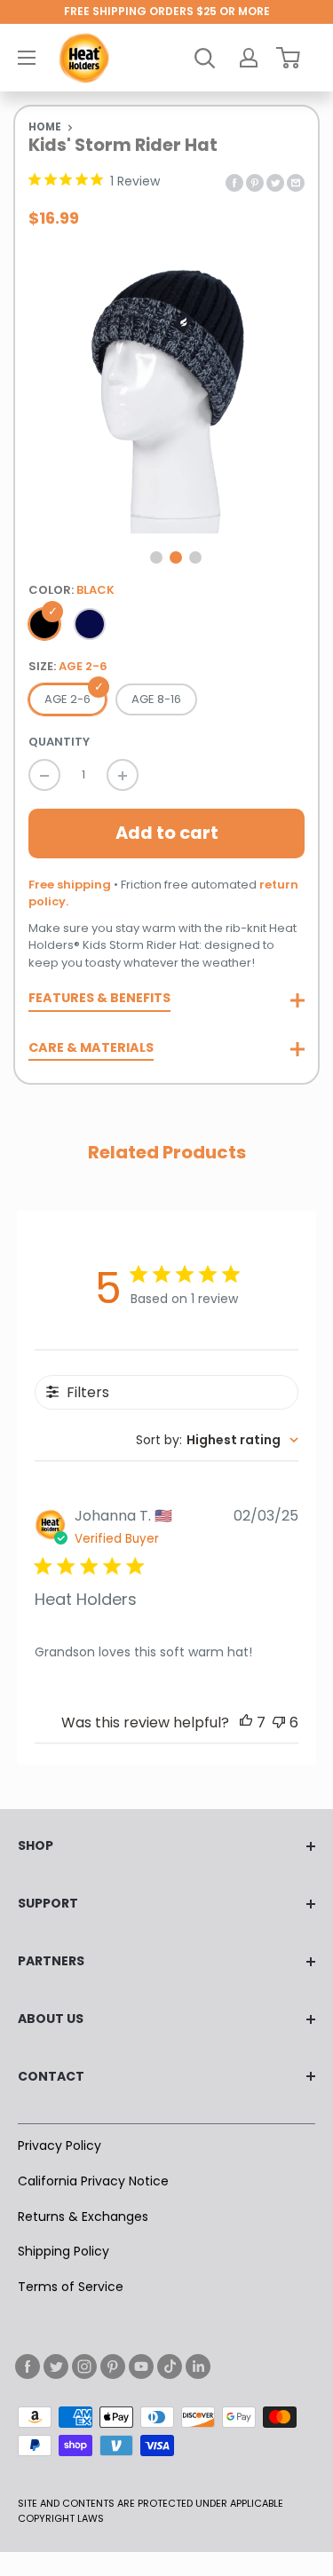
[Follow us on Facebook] (28, 2367)
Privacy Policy (59, 2145)
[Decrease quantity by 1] (44, 775)
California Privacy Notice (93, 2181)
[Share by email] (296, 182)
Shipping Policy (63, 2251)
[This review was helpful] (246, 1723)
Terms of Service (71, 2287)
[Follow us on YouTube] (141, 2367)
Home (45, 127)
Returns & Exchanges (83, 2216)
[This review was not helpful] (279, 1723)
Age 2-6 (67, 699)
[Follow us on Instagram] (84, 2367)
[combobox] (217, 1440)
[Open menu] (27, 58)
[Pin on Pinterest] (255, 182)
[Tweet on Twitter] (275, 182)
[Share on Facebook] (234, 182)
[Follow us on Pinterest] (113, 2367)
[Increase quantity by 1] (123, 775)
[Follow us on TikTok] (170, 2367)
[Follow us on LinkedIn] (198, 2367)
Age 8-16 (156, 699)
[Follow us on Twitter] (56, 2367)
